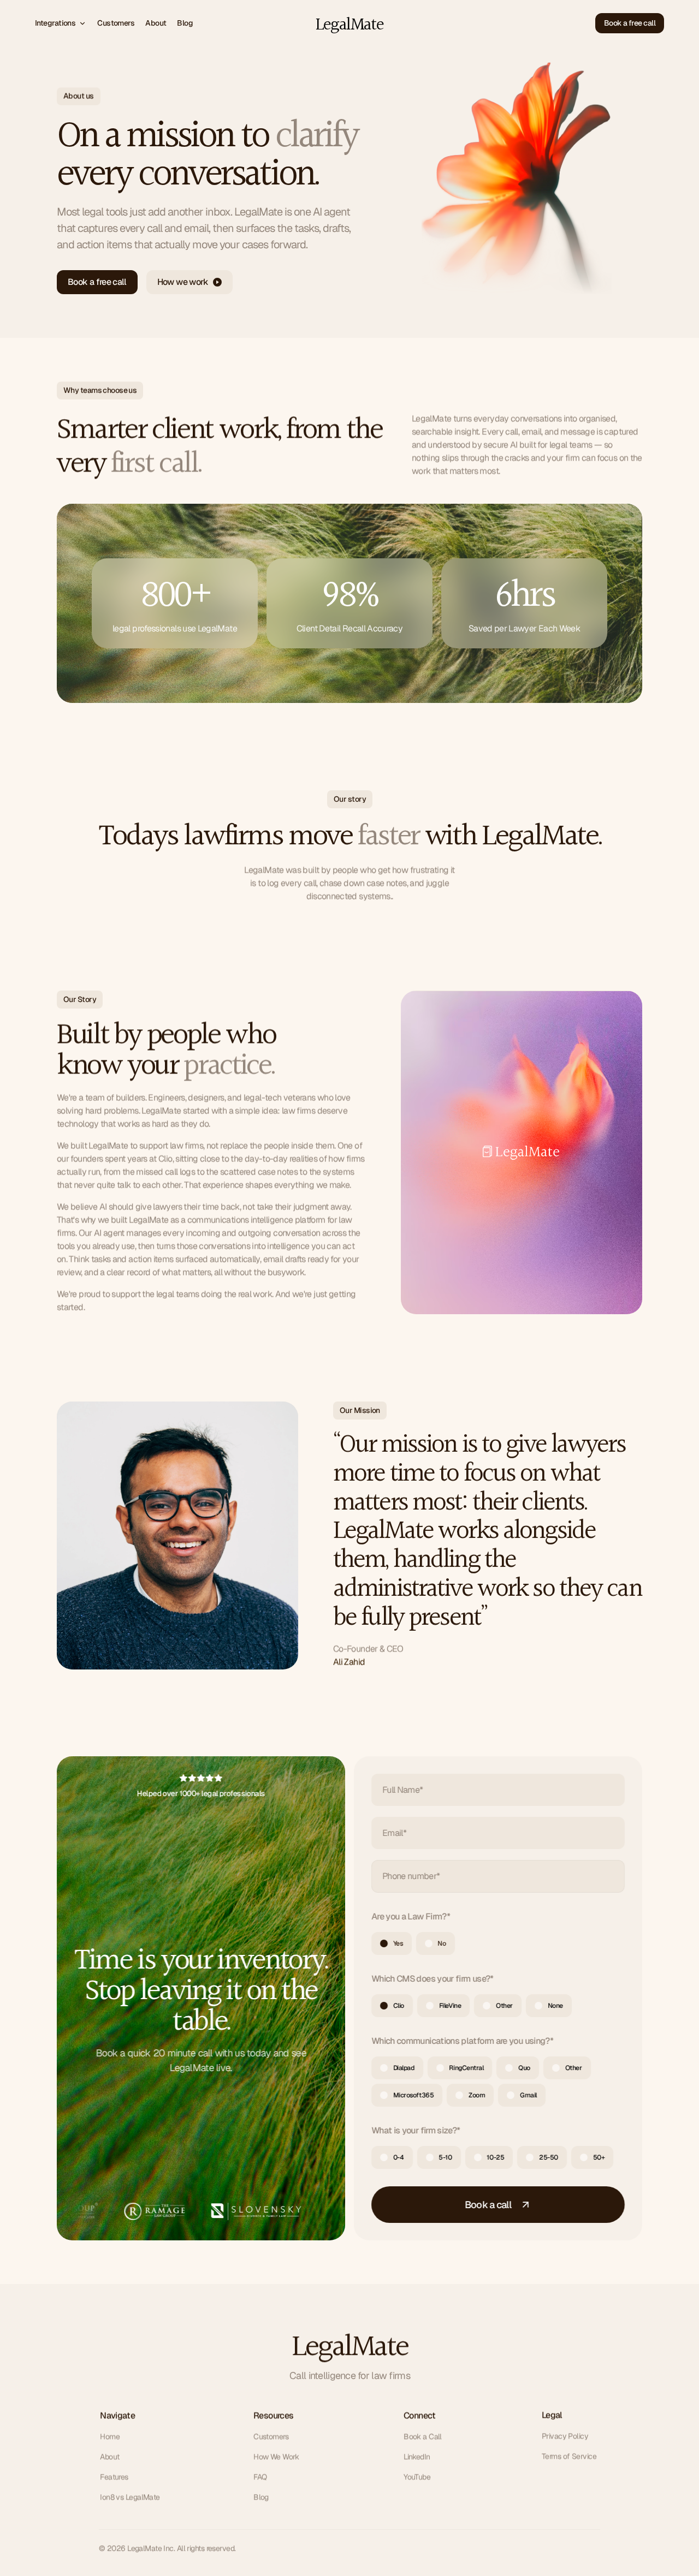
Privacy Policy (565, 2436)
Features (114, 2477)
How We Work (276, 2456)
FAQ (260, 2477)
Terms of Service (569, 2456)
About (109, 2456)
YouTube (417, 2477)
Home (110, 2436)
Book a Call (423, 2436)
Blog (261, 2497)
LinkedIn (417, 2456)
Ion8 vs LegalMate (130, 2497)
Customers (271, 2436)
